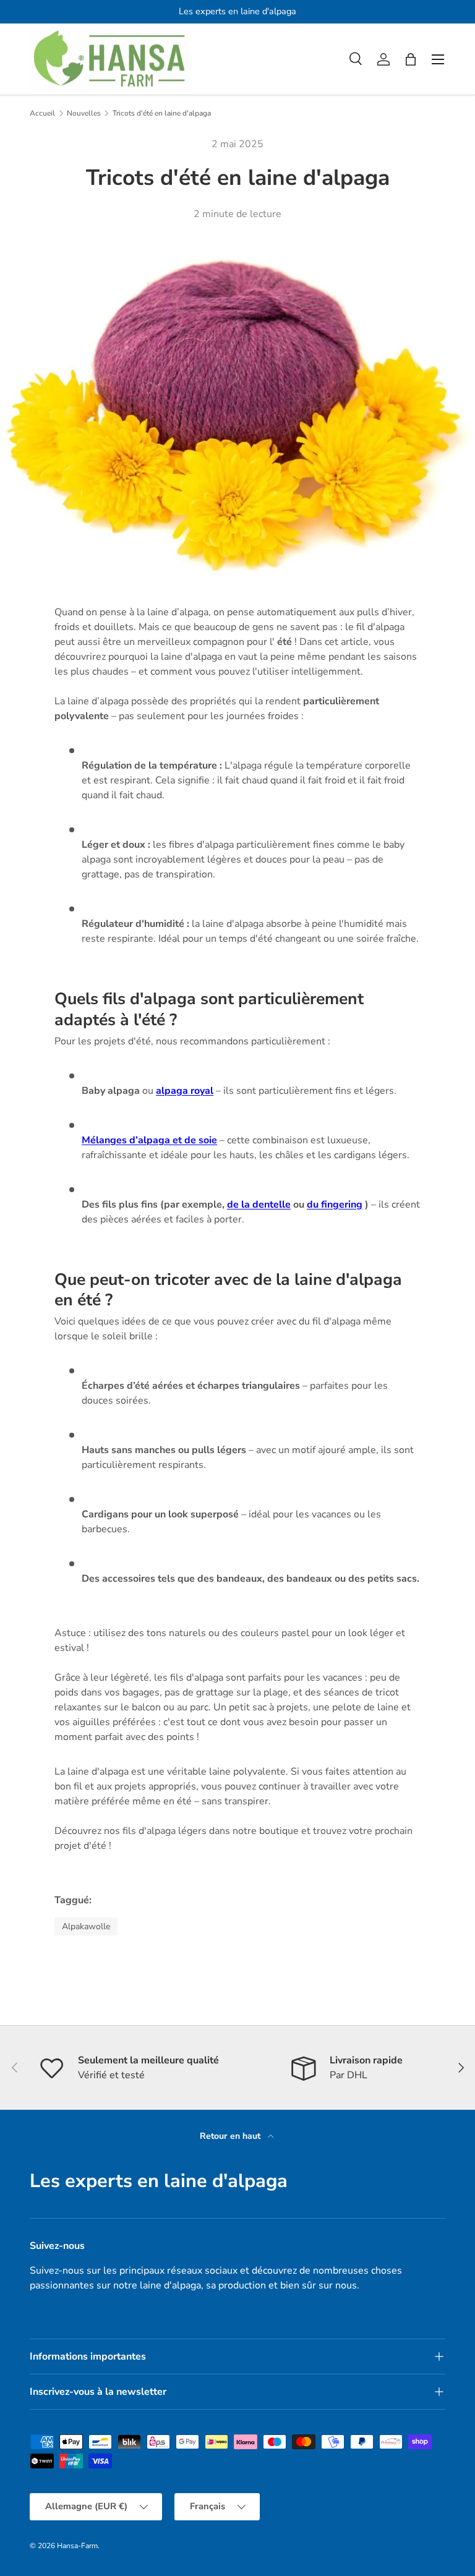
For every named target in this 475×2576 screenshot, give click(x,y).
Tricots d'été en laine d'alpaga (162, 113)
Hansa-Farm (77, 2546)
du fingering (335, 1205)
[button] (411, 59)
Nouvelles (84, 113)
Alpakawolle (86, 1926)
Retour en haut (231, 2136)
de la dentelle (259, 1205)
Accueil (42, 113)
